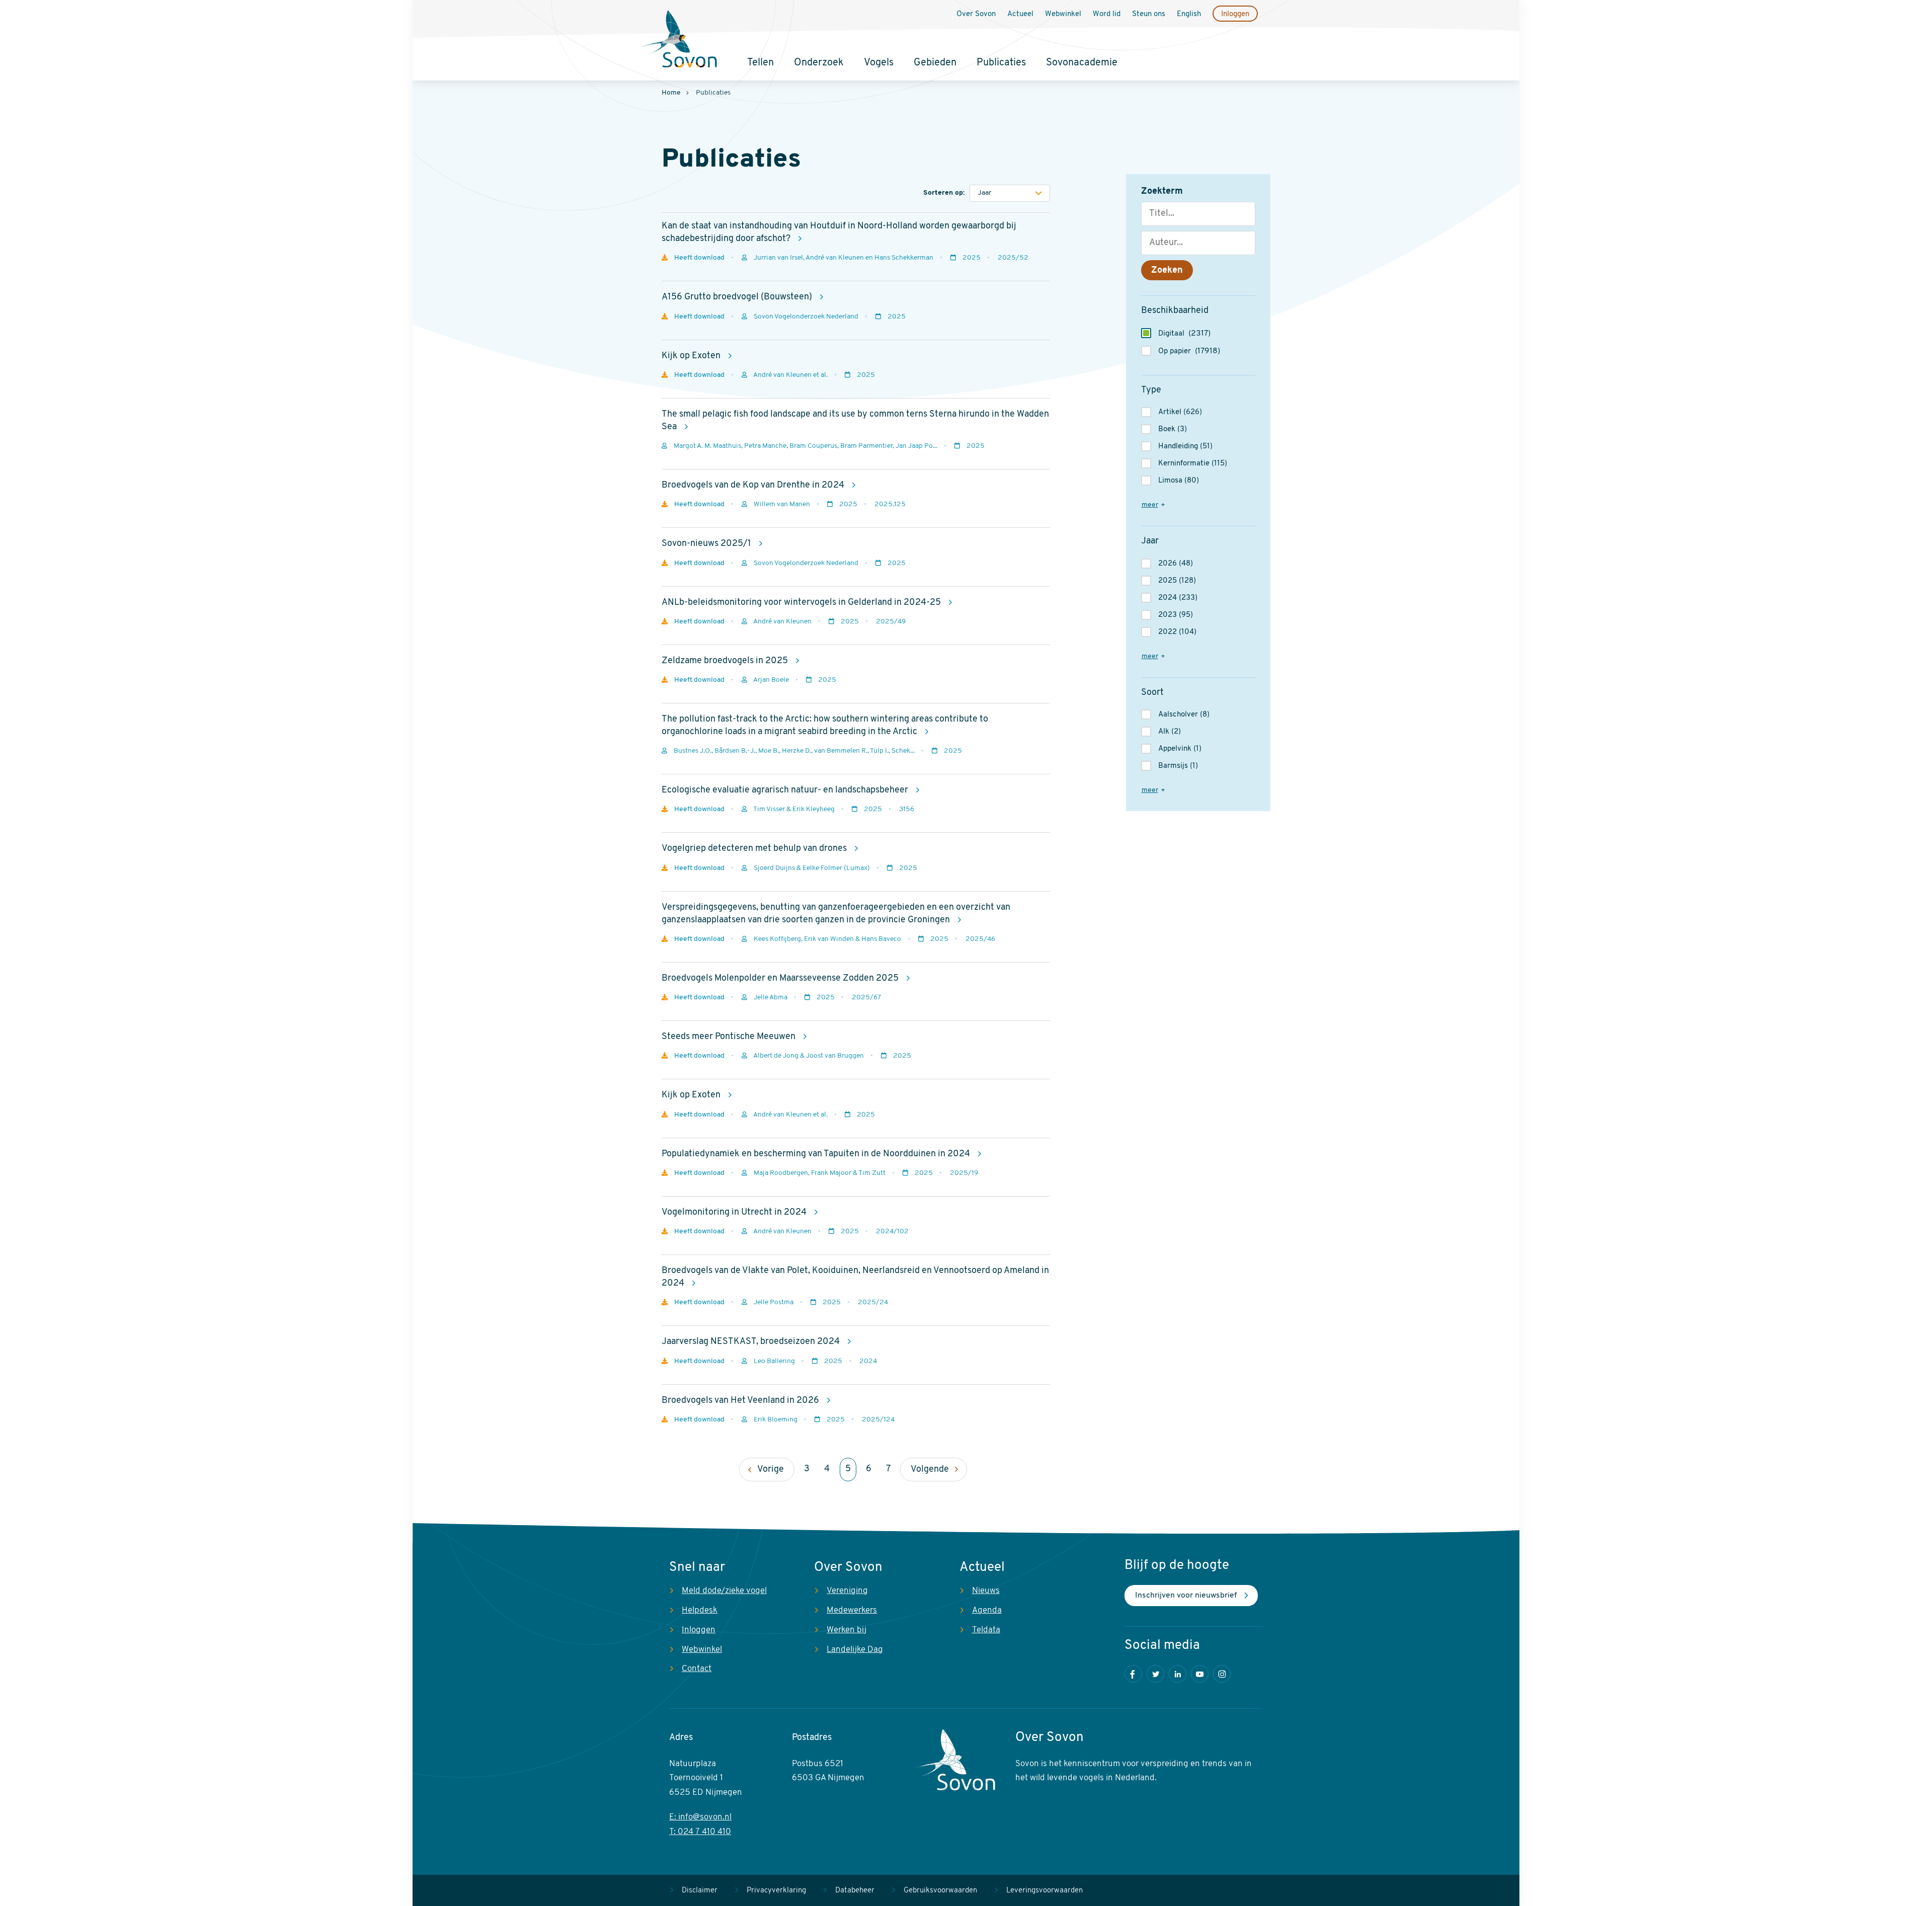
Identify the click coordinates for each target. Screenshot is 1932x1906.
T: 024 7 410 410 (700, 1832)
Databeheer (855, 1891)
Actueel (1020, 14)
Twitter (1155, 1674)
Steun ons (1149, 14)
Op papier (1189, 351)
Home (671, 93)
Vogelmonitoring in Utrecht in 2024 (735, 1213)
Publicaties (1001, 63)
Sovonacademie (1082, 63)
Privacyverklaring (776, 1891)
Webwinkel (1063, 14)
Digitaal (1184, 334)
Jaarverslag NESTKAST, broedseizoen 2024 (752, 1342)
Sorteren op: (944, 193)
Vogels (879, 63)
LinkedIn (1178, 1674)
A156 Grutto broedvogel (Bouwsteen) (738, 297)
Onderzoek (819, 63)
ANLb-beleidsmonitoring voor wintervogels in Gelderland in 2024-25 (802, 603)
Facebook (1133, 1674)
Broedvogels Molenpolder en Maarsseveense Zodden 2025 (781, 979)
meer (1150, 505)
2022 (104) (1177, 632)
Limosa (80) (1179, 481)
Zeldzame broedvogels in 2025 (726, 661)
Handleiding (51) (1185, 447)
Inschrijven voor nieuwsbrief (1186, 1596)
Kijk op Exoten (692, 356)
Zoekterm (1162, 192)
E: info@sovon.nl (700, 1817)
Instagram (1222, 1674)
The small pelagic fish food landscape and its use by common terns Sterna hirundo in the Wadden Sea (855, 421)
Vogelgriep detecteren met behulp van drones (755, 849)
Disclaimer (700, 1891)
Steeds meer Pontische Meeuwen (730, 1037)
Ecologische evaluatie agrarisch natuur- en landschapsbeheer (786, 790)
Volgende (930, 1470)
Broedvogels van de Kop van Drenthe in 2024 (754, 486)
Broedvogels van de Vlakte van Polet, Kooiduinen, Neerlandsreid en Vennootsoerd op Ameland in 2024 (855, 1277)
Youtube (1200, 1674)
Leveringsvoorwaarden (1044, 1891)
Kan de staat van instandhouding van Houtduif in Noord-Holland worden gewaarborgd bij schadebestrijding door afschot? (839, 233)
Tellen (760, 63)
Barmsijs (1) (1178, 766)
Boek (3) (1173, 429)
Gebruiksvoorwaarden (940, 1891)
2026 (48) (1176, 564)
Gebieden (935, 63)
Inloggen (1235, 14)
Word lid (1107, 14)
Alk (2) (1170, 732)
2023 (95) (1176, 615)
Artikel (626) (1180, 412)
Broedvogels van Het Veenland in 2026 (741, 1401)
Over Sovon (976, 14)
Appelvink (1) (1180, 749)
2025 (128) (1177, 581)
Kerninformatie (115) (1193, 464)
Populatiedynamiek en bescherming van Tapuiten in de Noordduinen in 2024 (817, 1154)
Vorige (771, 1470)
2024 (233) (1178, 598)
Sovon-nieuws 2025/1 (707, 544)
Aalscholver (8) (1184, 715)
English (1189, 14)
